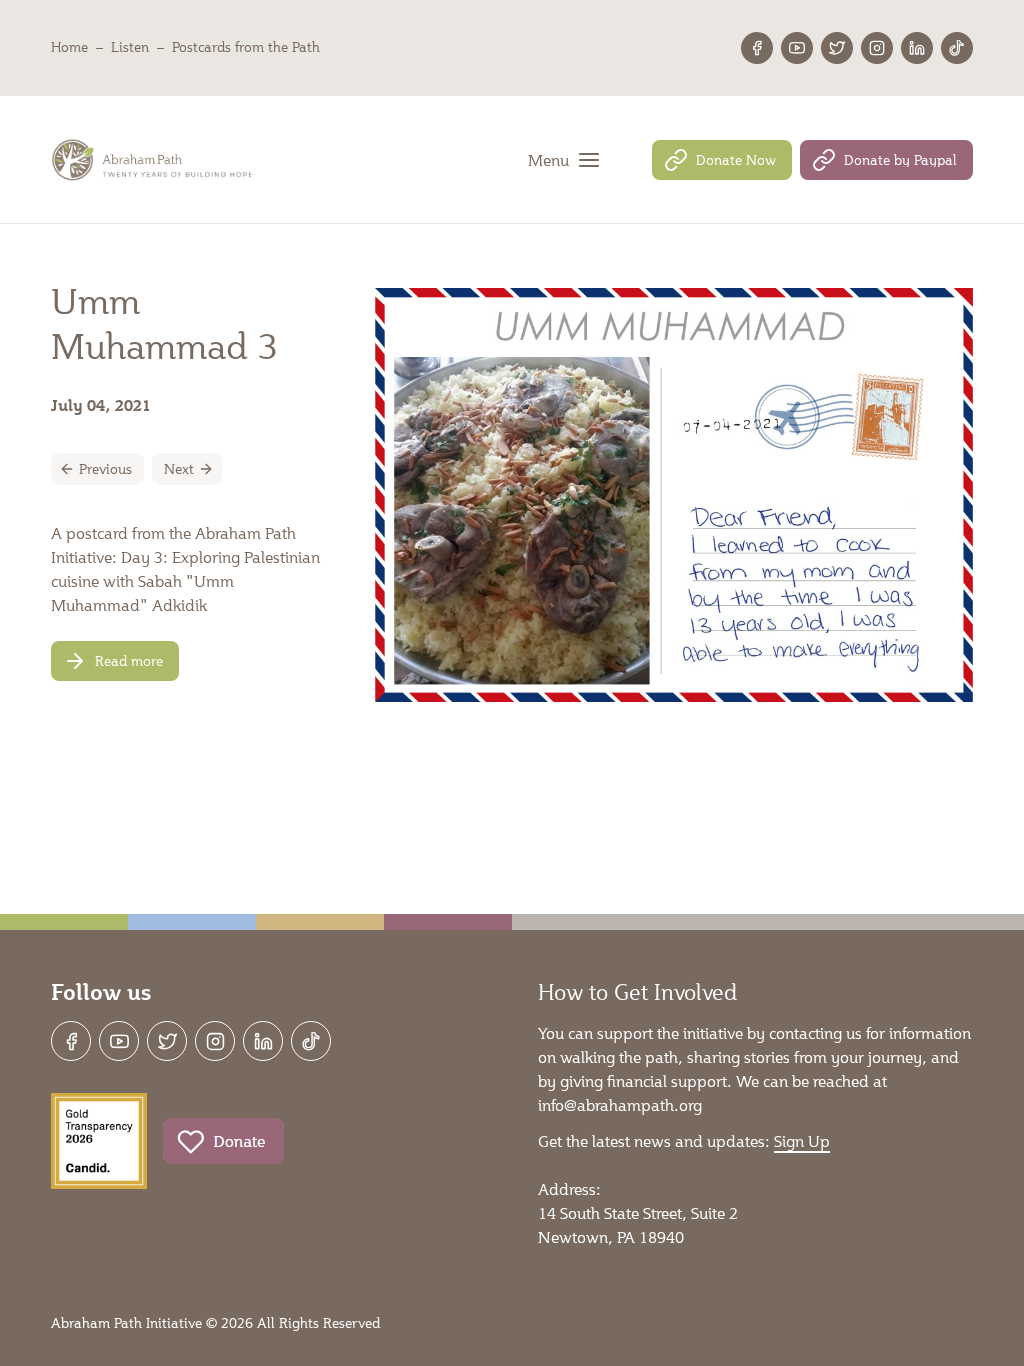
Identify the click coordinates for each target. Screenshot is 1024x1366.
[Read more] (115, 661)
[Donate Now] (722, 160)
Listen (130, 47)
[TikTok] (957, 48)
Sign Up (802, 1140)
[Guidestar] (99, 1141)
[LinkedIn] (917, 48)
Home (69, 47)
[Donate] (223, 1141)
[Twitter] (837, 48)
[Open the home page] (154, 160)
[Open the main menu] (564, 160)
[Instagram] (877, 48)
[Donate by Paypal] (886, 160)
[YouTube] (797, 48)
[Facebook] (757, 48)
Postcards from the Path (246, 47)
